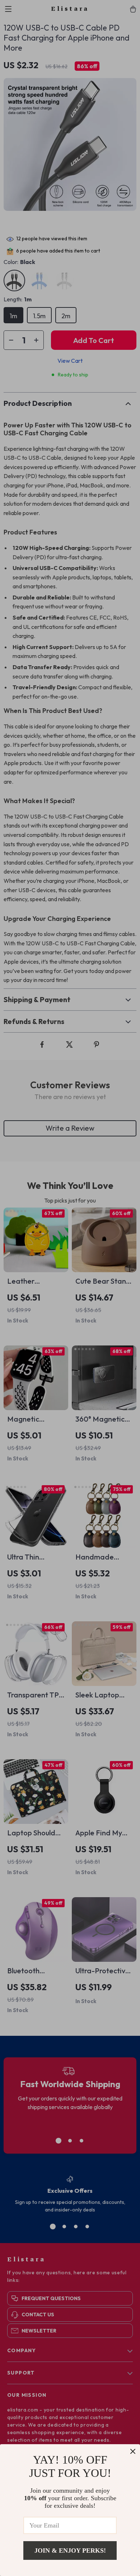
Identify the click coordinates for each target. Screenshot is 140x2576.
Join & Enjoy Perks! (70, 2550)
